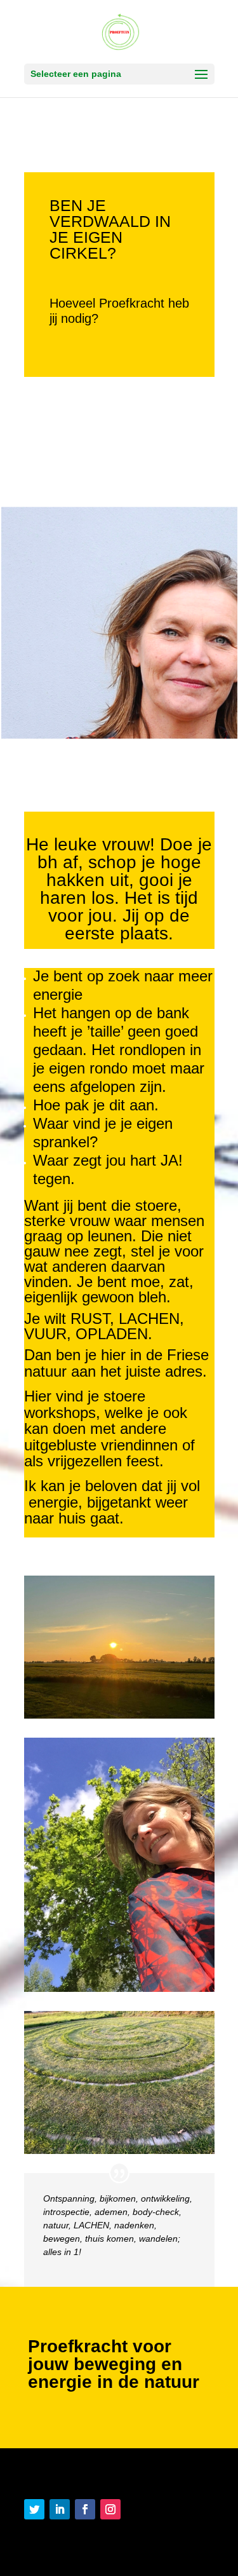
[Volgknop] (34, 2509)
